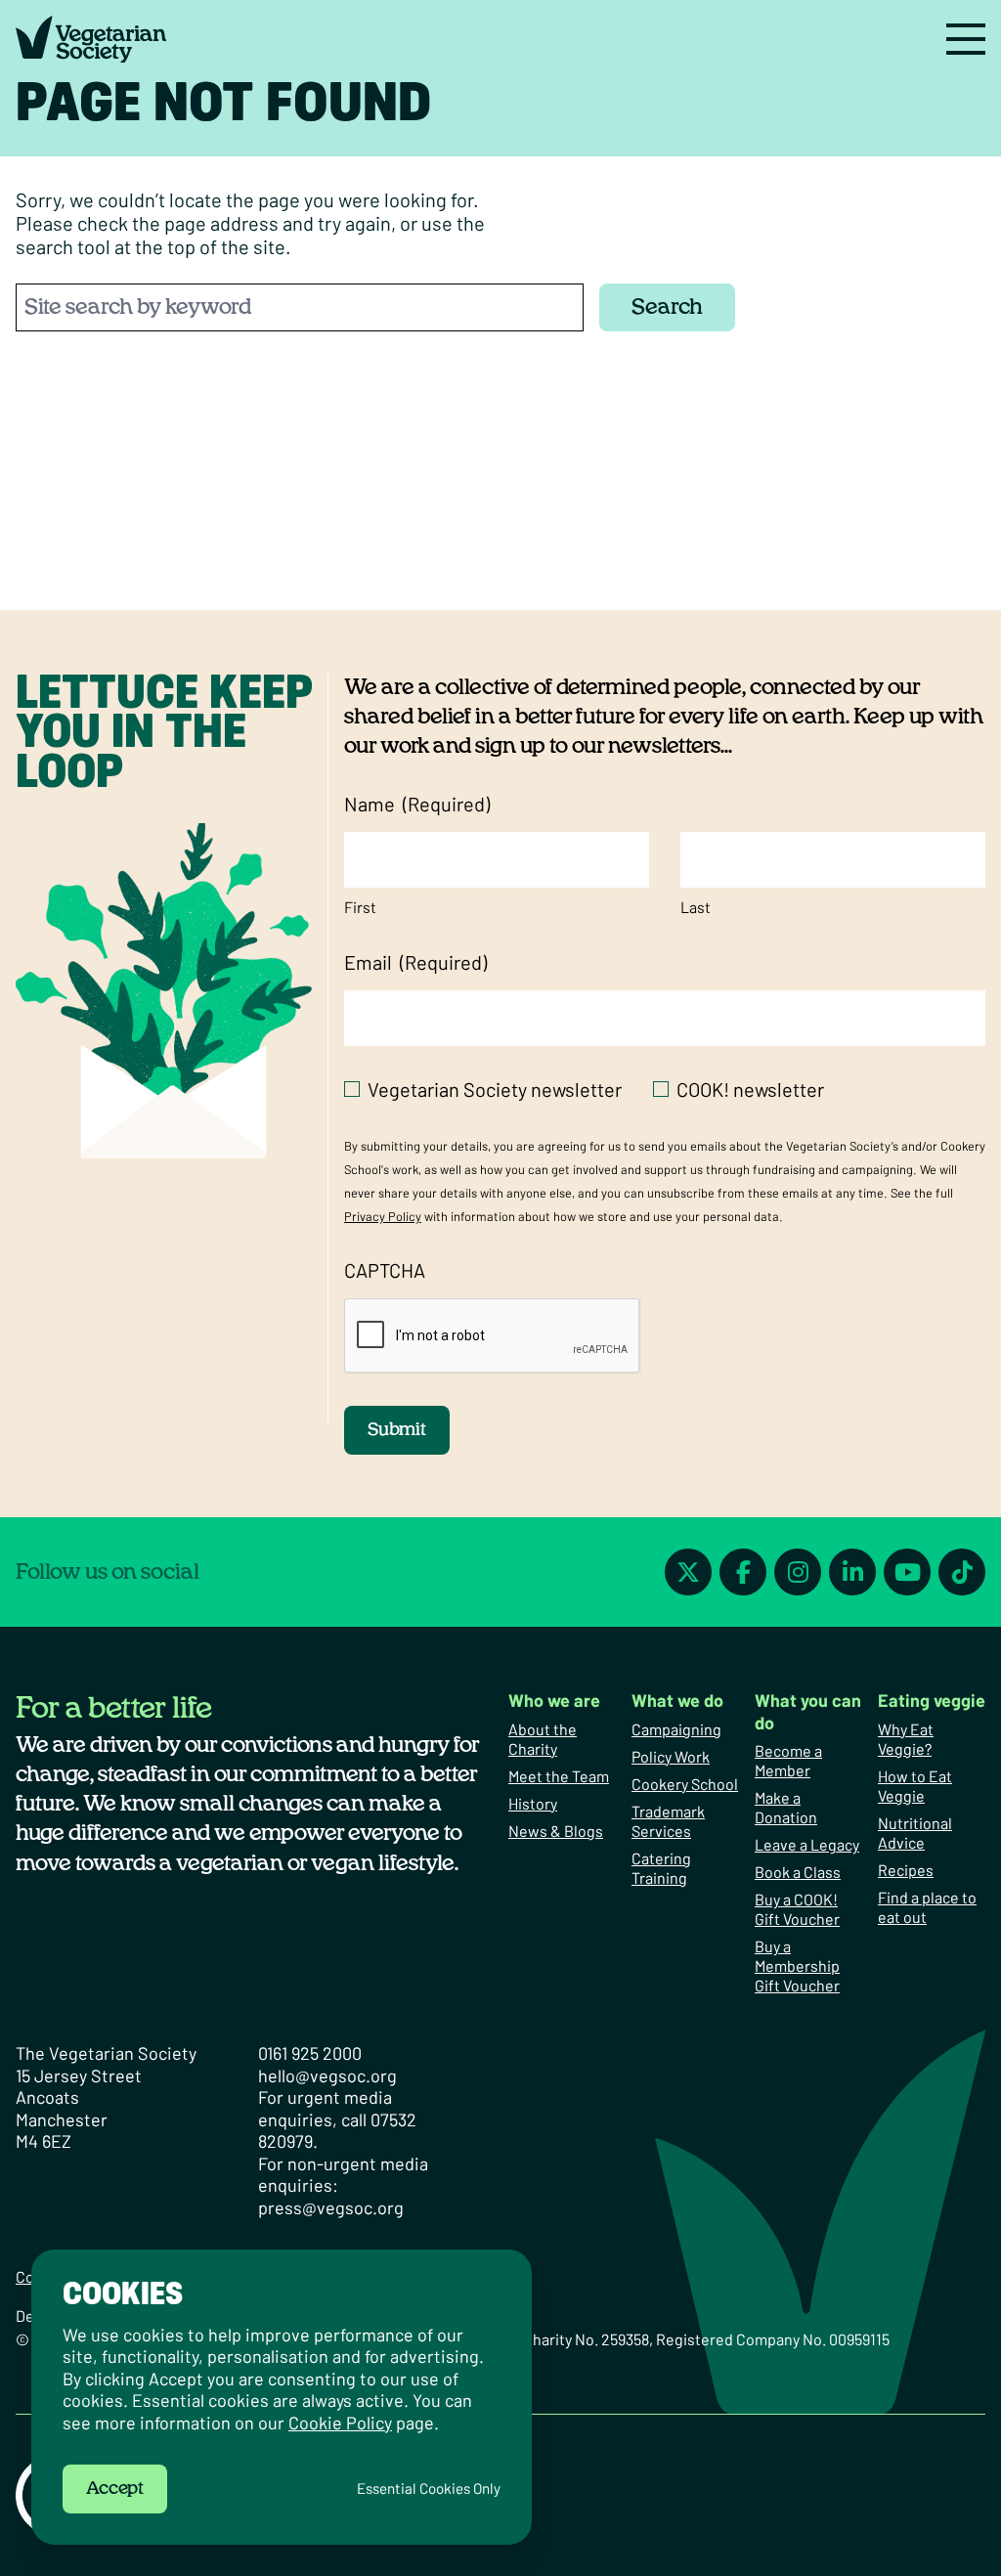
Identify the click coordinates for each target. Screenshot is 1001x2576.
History (533, 1803)
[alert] (282, 2397)
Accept (115, 2489)
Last (696, 907)
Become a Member (788, 1760)
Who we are (554, 1700)
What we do (677, 1700)
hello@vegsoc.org (327, 2075)
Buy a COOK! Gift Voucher (797, 1909)
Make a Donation (786, 1807)
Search (667, 307)
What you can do (808, 1711)
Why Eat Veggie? (906, 1739)
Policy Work (671, 1756)
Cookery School (685, 1784)
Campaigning (676, 1729)
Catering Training (661, 1868)
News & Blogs (556, 1831)
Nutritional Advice (915, 1833)
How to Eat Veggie (915, 1786)
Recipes (906, 1870)
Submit (397, 1430)
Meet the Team (559, 1776)
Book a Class (798, 1872)
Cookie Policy (340, 2423)
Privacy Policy (383, 1216)
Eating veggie (932, 1700)
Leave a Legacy (807, 1844)
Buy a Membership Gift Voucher (797, 1965)
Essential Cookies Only (429, 2489)
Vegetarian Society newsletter (495, 1089)
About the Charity (543, 1739)
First (360, 907)
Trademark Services (668, 1821)
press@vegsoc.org (331, 2207)
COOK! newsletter (750, 1089)
